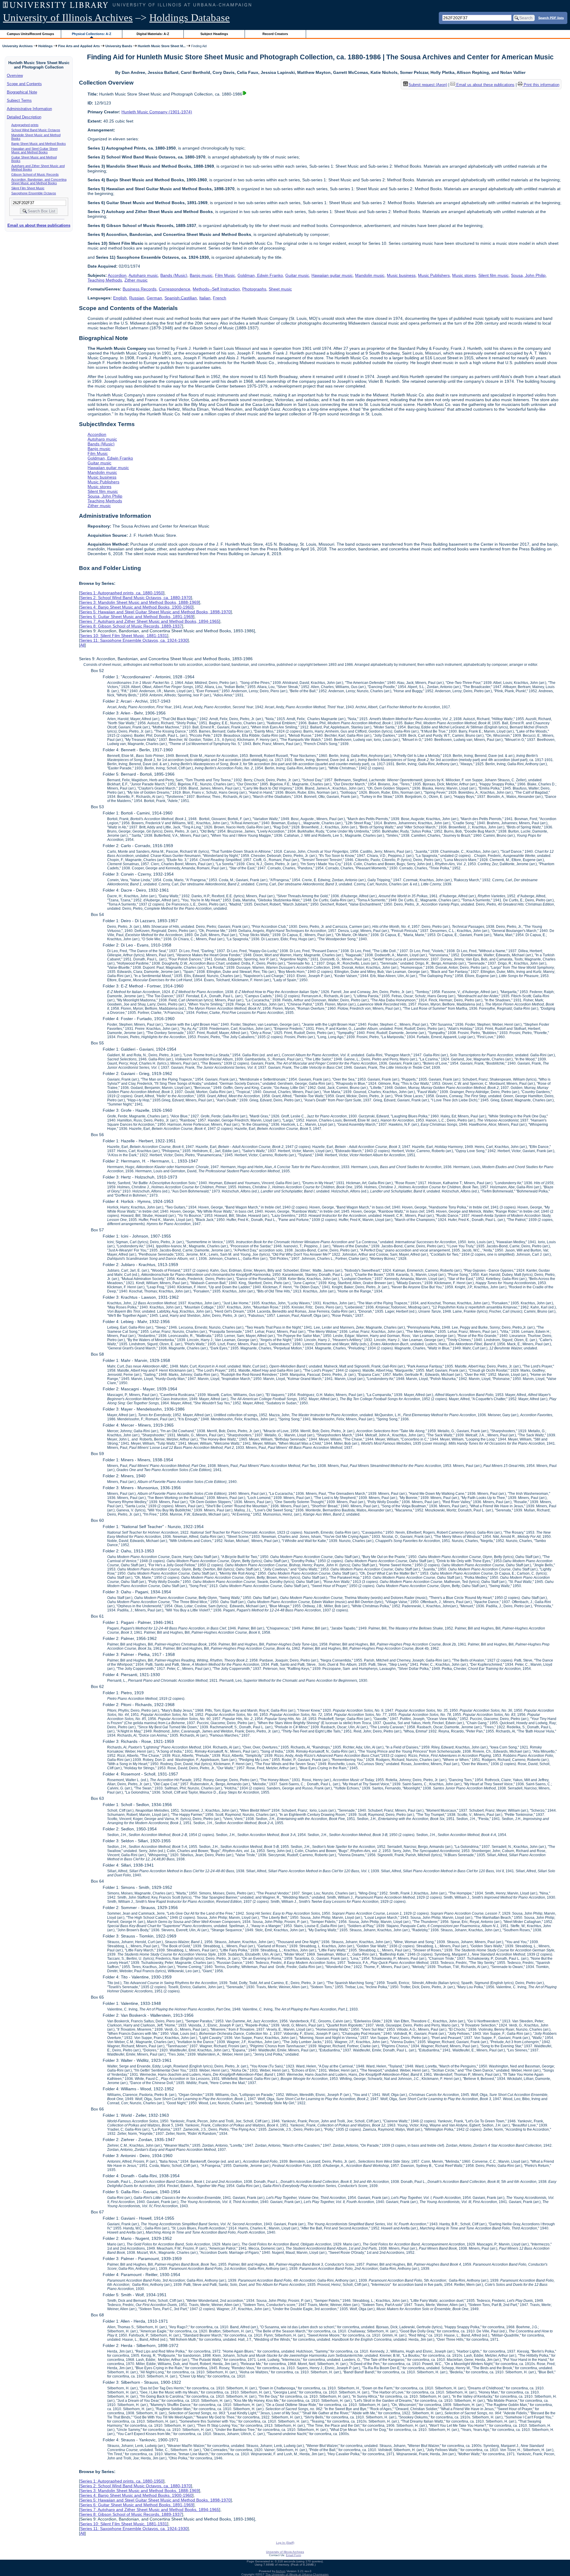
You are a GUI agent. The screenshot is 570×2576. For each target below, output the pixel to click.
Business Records (140, 289)
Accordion (117, 275)
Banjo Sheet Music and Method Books (39, 144)
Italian (205, 298)
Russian (137, 298)
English (120, 298)
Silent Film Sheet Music (28, 188)
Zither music (136, 280)
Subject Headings (214, 34)
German (154, 298)
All (82, 645)
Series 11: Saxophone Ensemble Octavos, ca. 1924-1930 (134, 640)
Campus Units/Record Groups (30, 34)
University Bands (119, 46)
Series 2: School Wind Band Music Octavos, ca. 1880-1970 (136, 598)
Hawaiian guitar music (332, 275)
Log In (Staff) (285, 2543)
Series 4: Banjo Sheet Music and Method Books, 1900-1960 (136, 607)
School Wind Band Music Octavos (36, 130)
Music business (401, 275)
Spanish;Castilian (181, 298)
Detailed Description (24, 117)
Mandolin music (370, 275)
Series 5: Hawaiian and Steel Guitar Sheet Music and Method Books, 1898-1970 (155, 612)
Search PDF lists (551, 18)
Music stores (464, 275)
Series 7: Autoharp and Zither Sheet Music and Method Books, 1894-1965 (150, 621)
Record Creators (275, 34)
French (220, 298)
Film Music (225, 275)
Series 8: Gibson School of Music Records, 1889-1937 (131, 626)
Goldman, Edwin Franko (260, 275)
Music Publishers (434, 275)
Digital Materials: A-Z (153, 34)
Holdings (45, 46)
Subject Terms (19, 100)
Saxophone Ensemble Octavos (34, 193)
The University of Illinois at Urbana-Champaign (297, 2574)
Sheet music (280, 289)
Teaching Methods (105, 280)
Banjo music (201, 275)
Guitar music (297, 275)
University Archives (18, 46)
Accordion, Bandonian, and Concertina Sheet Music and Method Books (39, 181)
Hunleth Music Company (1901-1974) (157, 112)
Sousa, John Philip (528, 275)
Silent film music (493, 275)
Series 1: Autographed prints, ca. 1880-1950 (122, 593)
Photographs (254, 289)
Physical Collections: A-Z (92, 34)
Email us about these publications (39, 225)
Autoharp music (143, 275)
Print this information (541, 85)
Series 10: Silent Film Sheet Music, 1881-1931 (124, 636)
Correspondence (175, 289)
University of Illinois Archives (68, 18)
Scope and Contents (24, 84)
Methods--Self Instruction (216, 289)
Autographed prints (25, 125)
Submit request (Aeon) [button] (428, 85)
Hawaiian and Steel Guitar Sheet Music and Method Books (34, 150)
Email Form (293, 2555)
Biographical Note (22, 92)
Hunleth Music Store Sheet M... (162, 46)
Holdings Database (190, 18)
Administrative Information (29, 109)
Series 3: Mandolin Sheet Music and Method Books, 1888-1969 (140, 602)
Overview (15, 76)
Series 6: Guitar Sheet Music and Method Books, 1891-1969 (137, 617)
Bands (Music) (174, 275)
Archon (281, 2571)
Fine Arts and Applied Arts (79, 46)
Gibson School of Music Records (35, 174)
